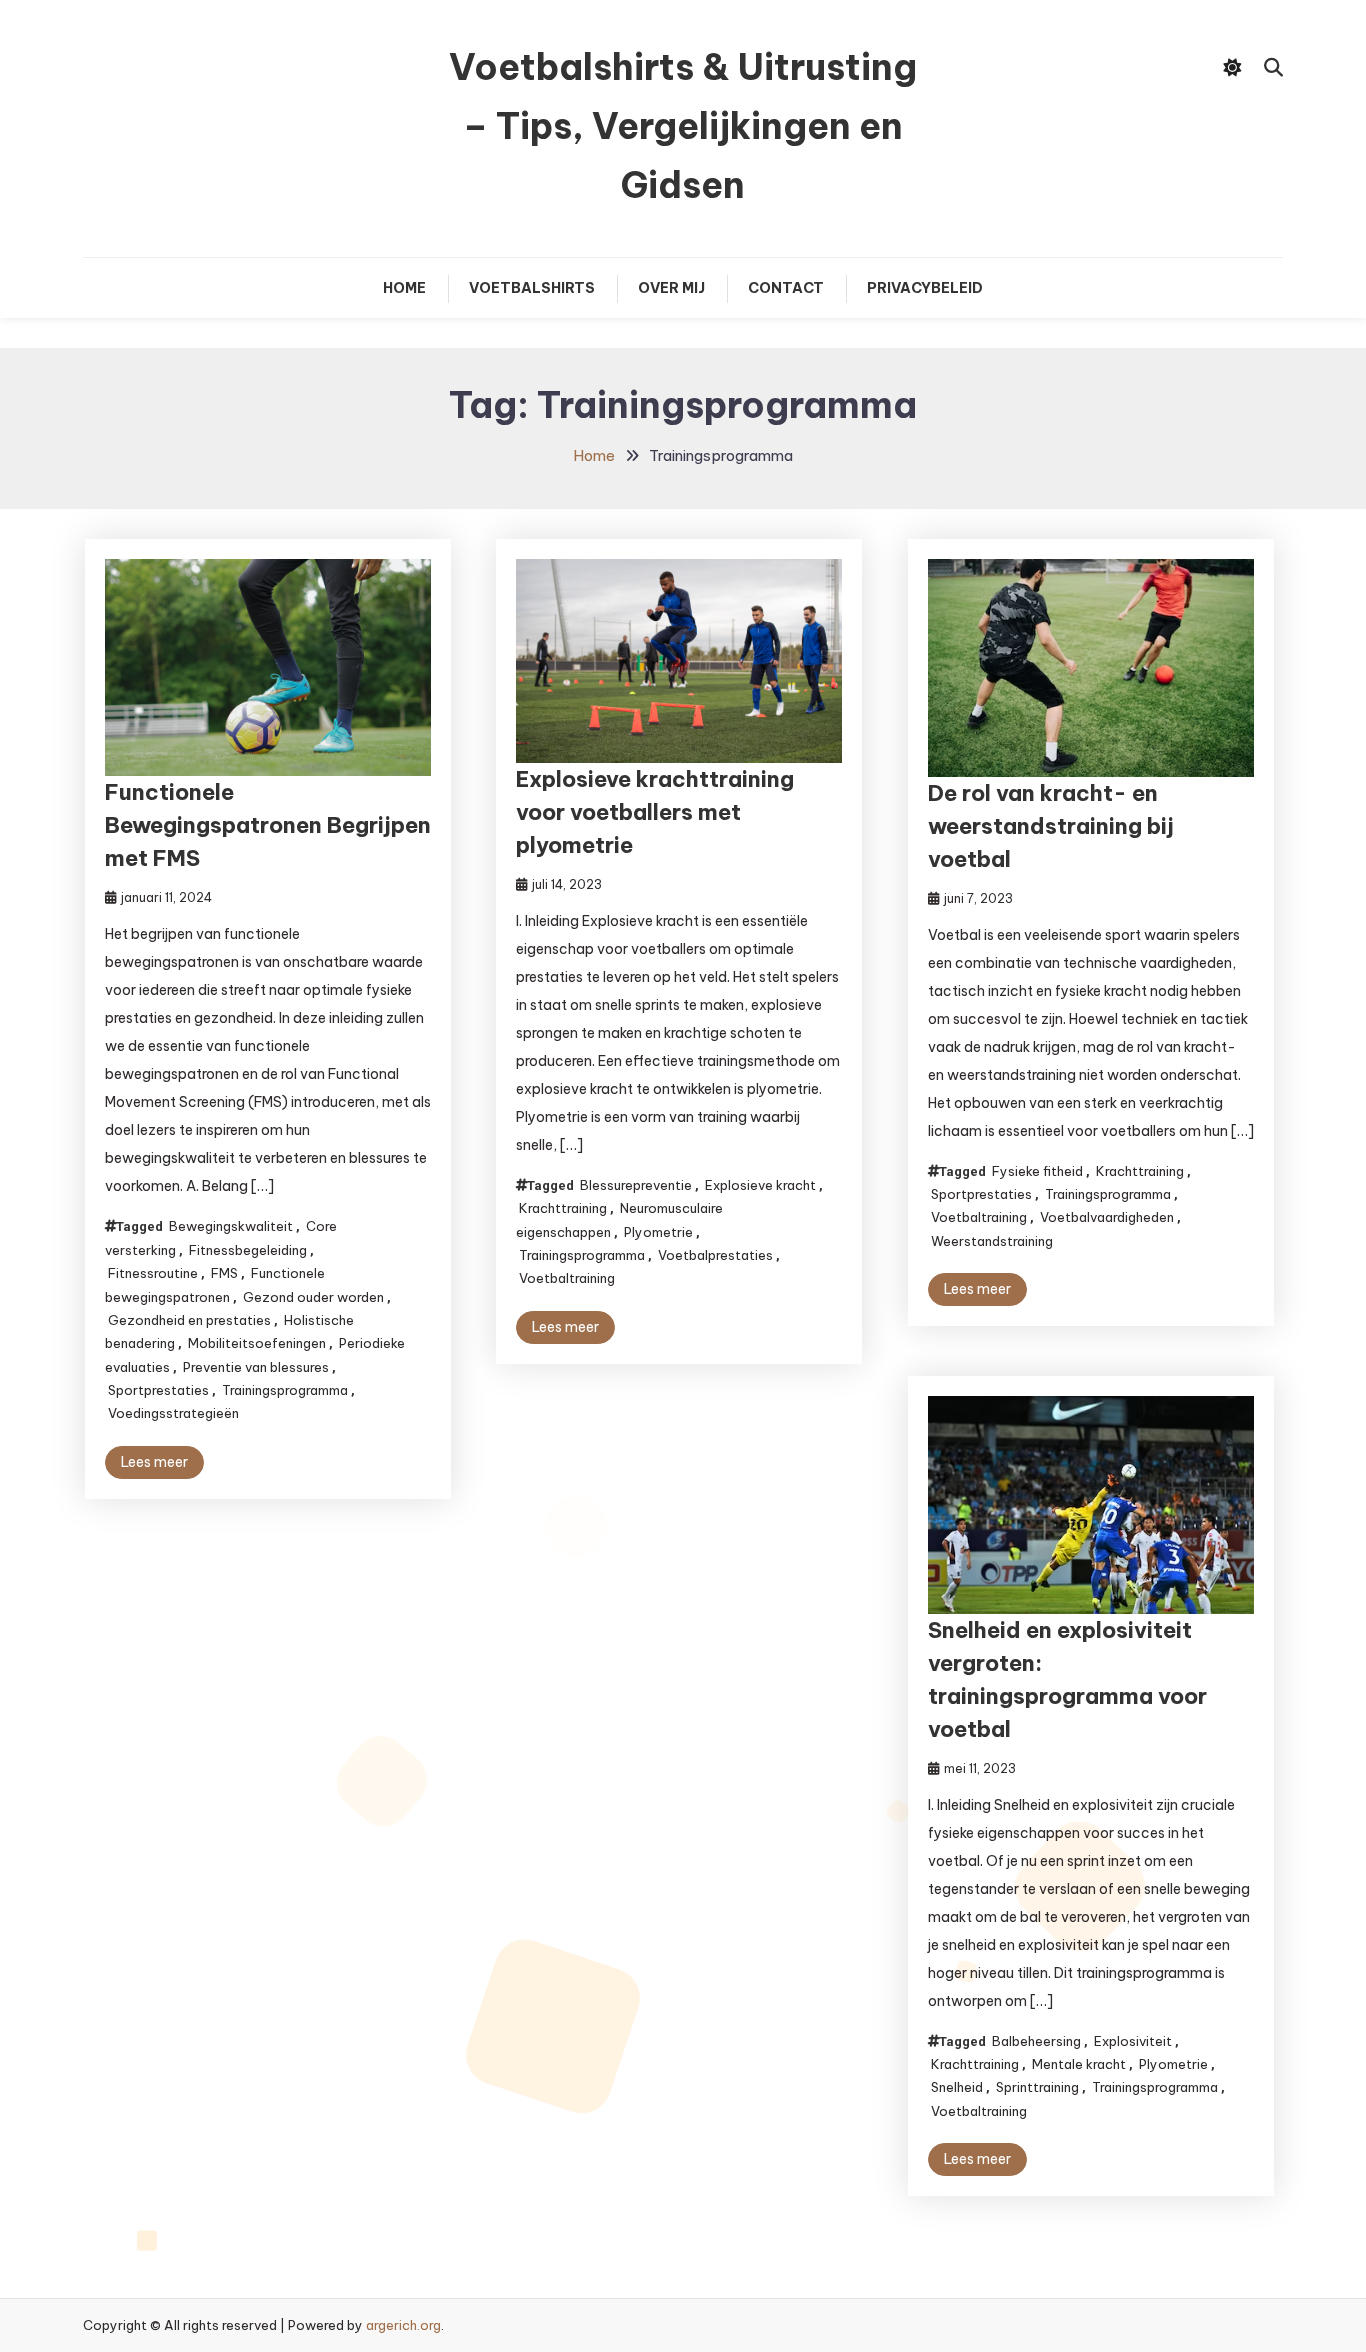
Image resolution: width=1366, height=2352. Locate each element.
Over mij (671, 288)
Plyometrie (658, 1232)
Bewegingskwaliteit (231, 1226)
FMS (224, 1273)
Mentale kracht (1079, 2064)
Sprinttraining (1037, 2087)
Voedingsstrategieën (173, 1413)
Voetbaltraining (567, 1278)
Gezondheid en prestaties (189, 1320)
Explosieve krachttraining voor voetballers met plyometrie (655, 812)
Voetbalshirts (532, 288)
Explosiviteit (1133, 2041)
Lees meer (154, 1462)
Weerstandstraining (992, 1241)
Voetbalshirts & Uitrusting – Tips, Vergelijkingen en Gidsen (683, 126)
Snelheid (957, 2087)
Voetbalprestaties (715, 1255)
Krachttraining (563, 1208)
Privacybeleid (925, 288)
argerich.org (403, 2325)
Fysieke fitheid (1037, 1171)
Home (404, 288)
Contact (786, 288)
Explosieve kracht (760, 1185)
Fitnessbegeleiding (248, 1250)
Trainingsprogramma (285, 1390)
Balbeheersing (1036, 2041)
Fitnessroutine (153, 1273)
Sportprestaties (158, 1390)
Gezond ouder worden (313, 1297)
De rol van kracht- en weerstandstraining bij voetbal (1051, 826)
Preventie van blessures (256, 1367)
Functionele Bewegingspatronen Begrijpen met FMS (268, 825)
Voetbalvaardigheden (1107, 1217)
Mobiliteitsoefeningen (257, 1343)
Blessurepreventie (636, 1185)
